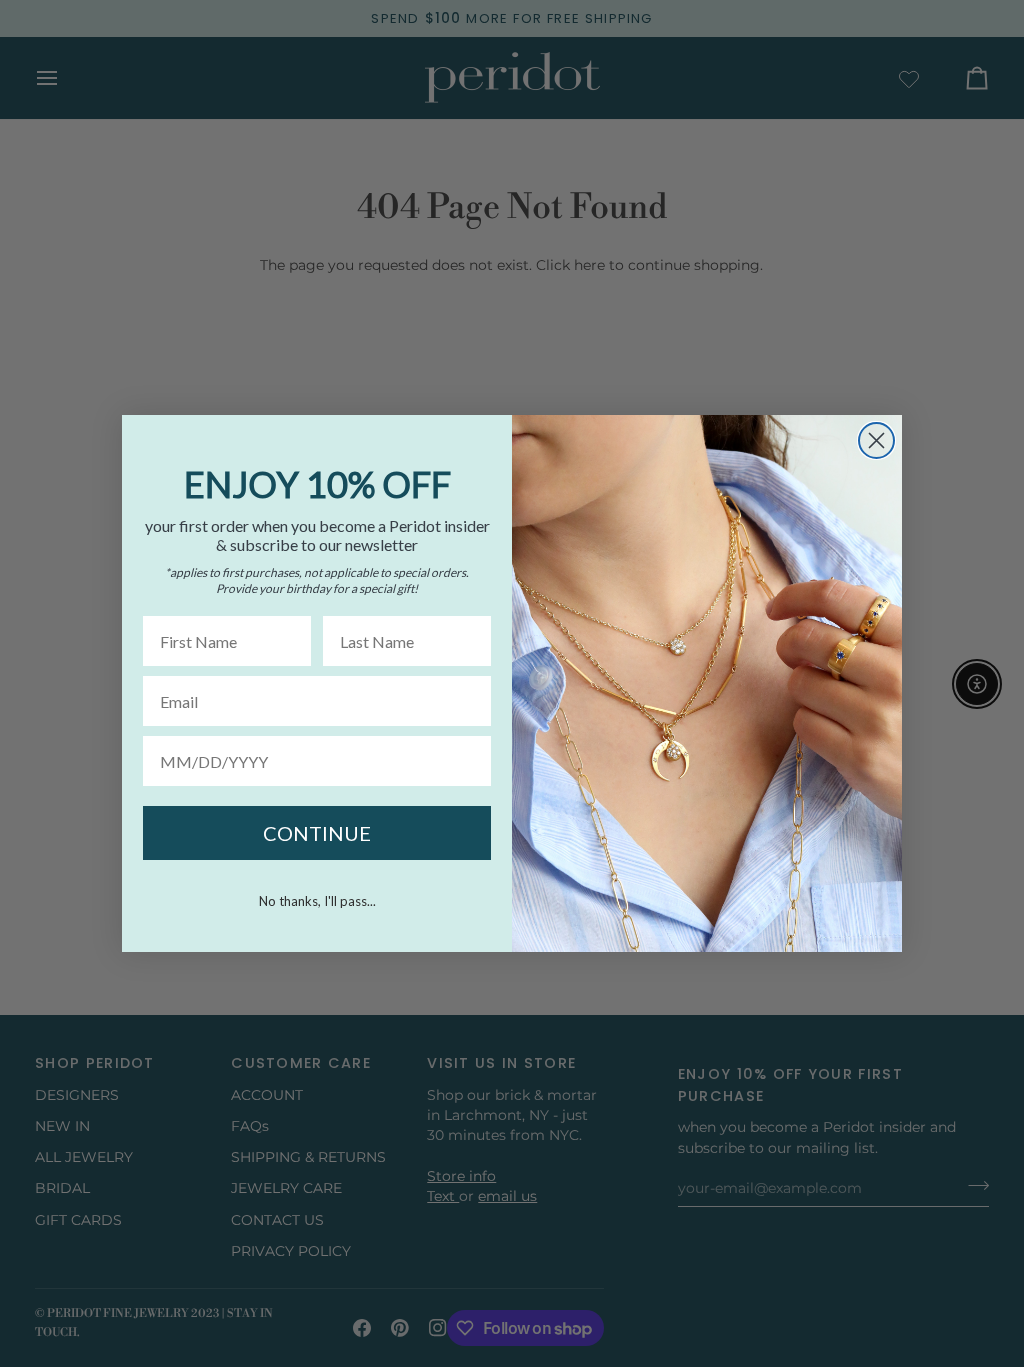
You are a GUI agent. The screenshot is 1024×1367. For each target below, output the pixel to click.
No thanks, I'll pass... (317, 901)
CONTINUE (317, 833)
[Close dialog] (876, 440)
